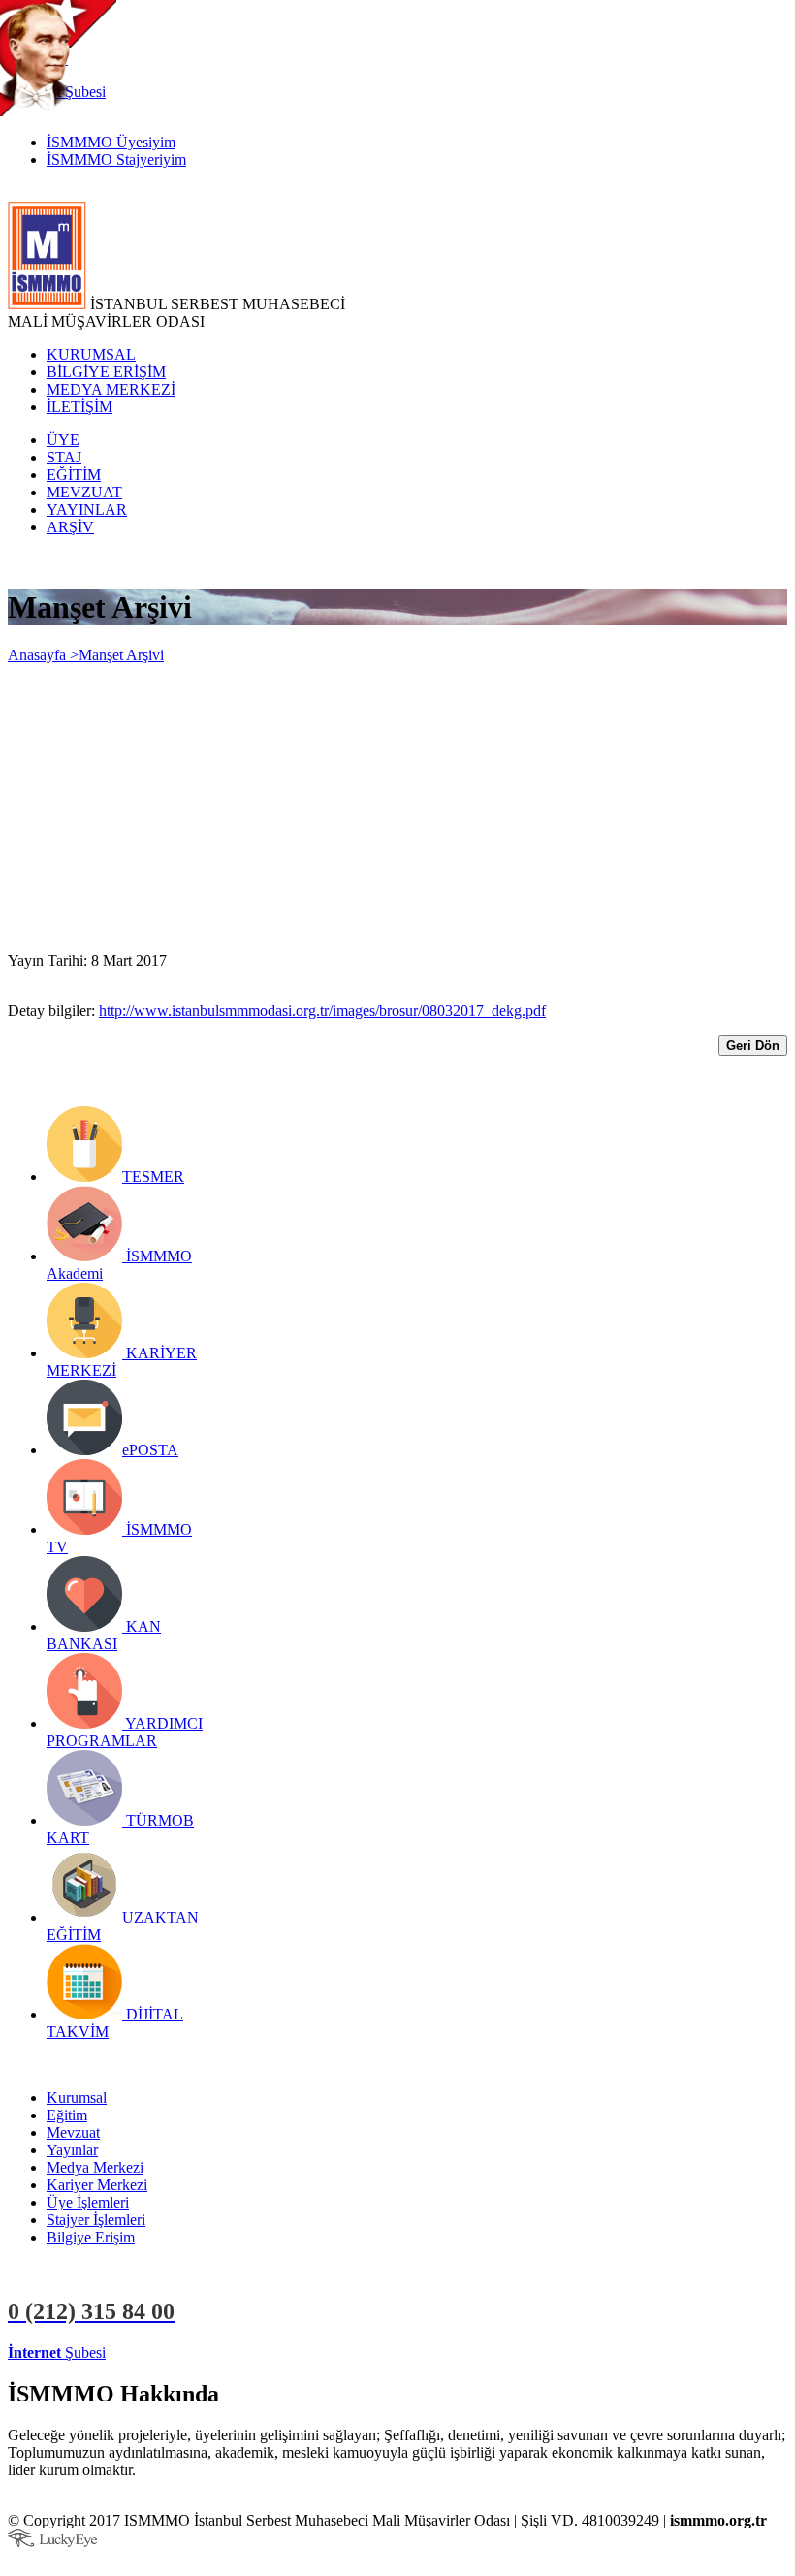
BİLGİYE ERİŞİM (106, 372)
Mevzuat (73, 2132)
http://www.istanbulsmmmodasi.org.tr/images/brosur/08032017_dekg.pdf (322, 1011)
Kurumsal (77, 2098)
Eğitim (67, 2115)
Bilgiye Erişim (91, 2237)
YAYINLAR (87, 509)
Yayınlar (72, 2150)
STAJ (64, 457)
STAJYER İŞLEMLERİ (308, 2353)
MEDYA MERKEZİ (111, 389)
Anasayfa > (43, 655)
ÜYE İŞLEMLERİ (169, 2353)
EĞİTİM (74, 475)
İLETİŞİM (79, 407)
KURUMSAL (91, 354)
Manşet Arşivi (121, 655)
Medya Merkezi (95, 2167)
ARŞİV (70, 527)
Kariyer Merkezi (97, 2185)
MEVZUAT (84, 492)
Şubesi (57, 2353)
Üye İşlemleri (88, 2202)
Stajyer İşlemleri (96, 2220)
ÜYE (63, 440)
